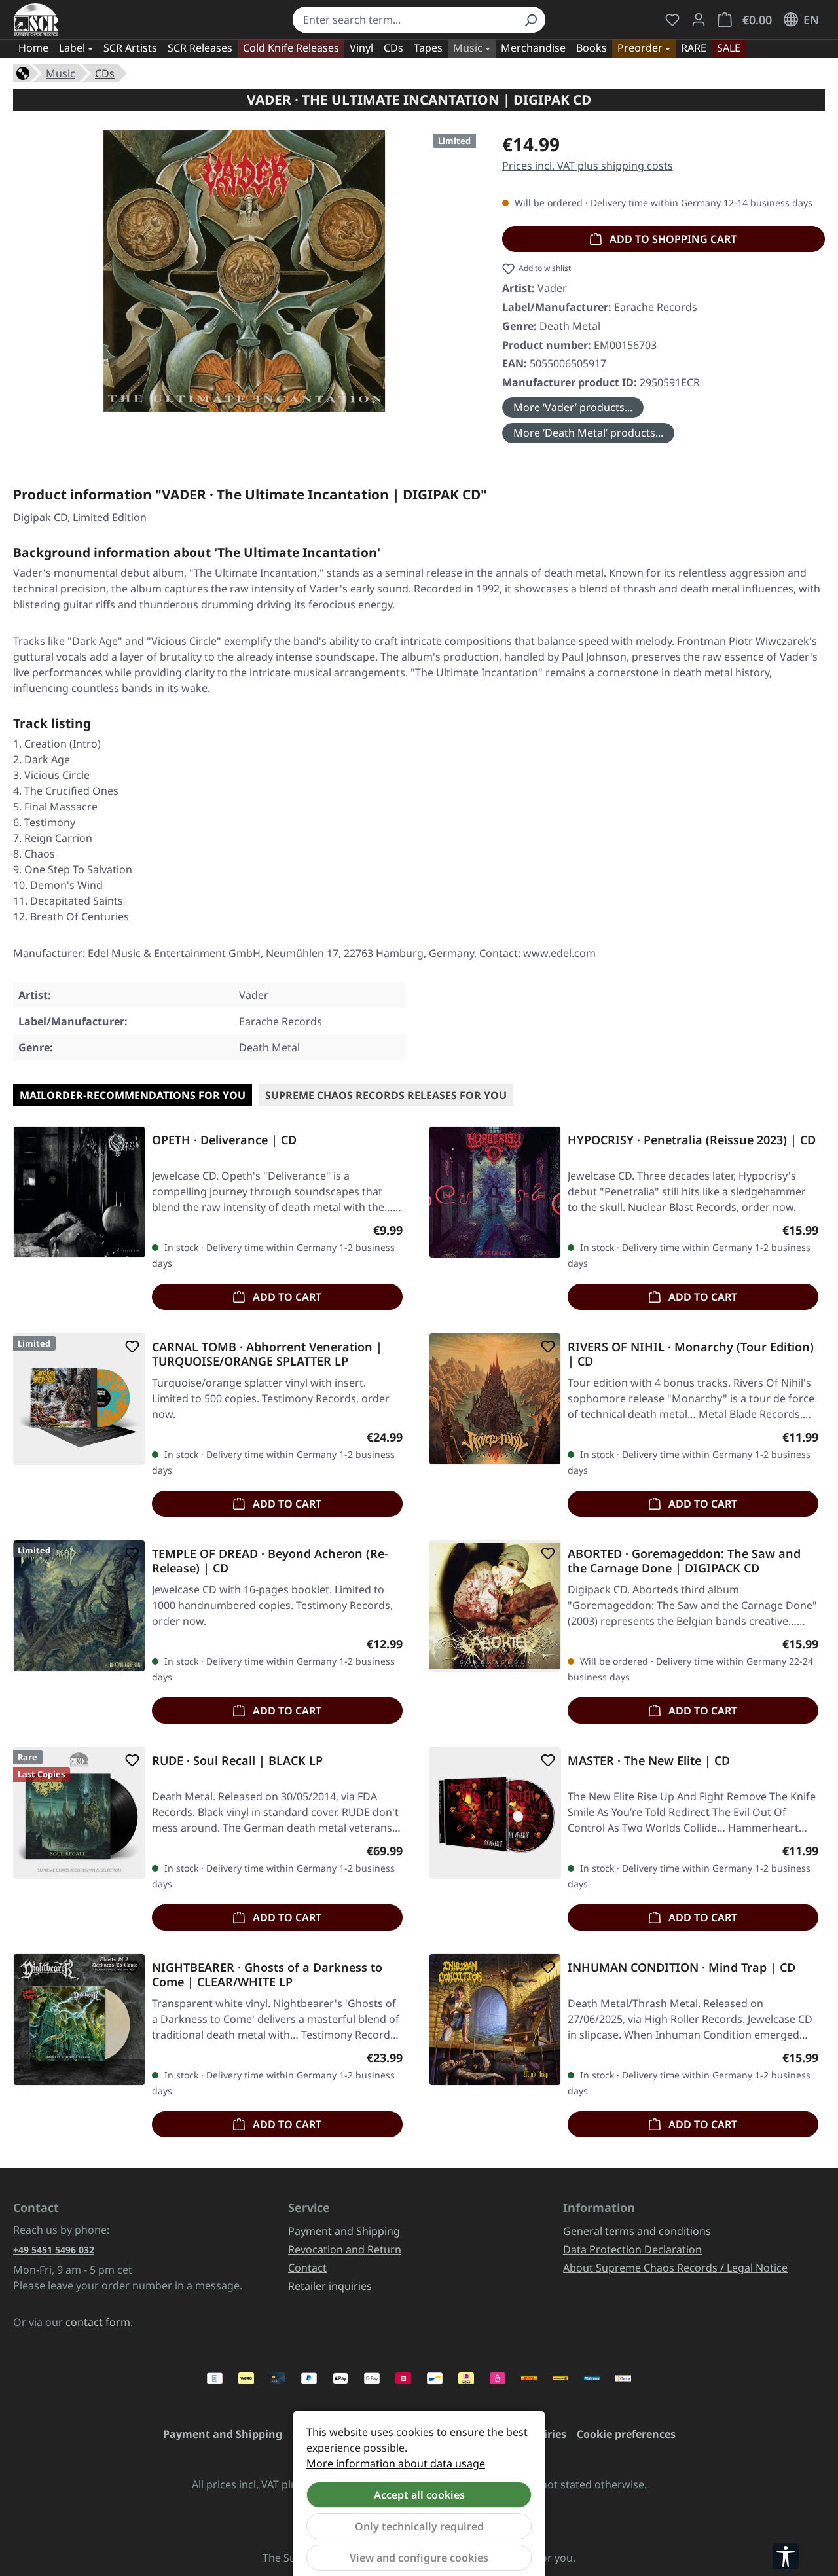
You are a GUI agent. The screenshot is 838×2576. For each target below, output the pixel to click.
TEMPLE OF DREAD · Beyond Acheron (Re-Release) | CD (270, 1561)
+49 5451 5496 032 (54, 2250)
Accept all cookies (419, 2495)
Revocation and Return (345, 2249)
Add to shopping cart (672, 239)
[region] (245, 271)
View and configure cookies (419, 2558)
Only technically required (419, 2526)
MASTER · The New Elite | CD (649, 1761)
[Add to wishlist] (130, 1140)
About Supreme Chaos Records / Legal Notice (675, 2268)
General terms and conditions (637, 2231)
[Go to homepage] (36, 20)
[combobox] (405, 20)
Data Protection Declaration (632, 2249)
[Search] (530, 20)
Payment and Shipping (344, 2231)
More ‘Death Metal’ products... (588, 433)
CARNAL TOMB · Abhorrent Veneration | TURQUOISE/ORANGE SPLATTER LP (267, 1354)
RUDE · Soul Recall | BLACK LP (237, 1761)
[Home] (23, 72)
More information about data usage (396, 2463)
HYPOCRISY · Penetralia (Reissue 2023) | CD (692, 1140)
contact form (98, 2322)
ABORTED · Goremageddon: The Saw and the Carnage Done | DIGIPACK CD (684, 1561)
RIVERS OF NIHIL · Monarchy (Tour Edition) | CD (691, 1354)
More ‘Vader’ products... (573, 407)
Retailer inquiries (330, 2286)
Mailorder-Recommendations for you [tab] (133, 1095)
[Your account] (699, 20)
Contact (307, 2268)
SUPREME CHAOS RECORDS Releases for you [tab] (386, 1095)
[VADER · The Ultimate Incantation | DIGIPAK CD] (244, 271)
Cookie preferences (626, 2434)
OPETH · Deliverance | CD (224, 1140)
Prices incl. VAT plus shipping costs (588, 166)
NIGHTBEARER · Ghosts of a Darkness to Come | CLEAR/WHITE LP (267, 1974)
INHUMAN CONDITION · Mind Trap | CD (682, 1968)
